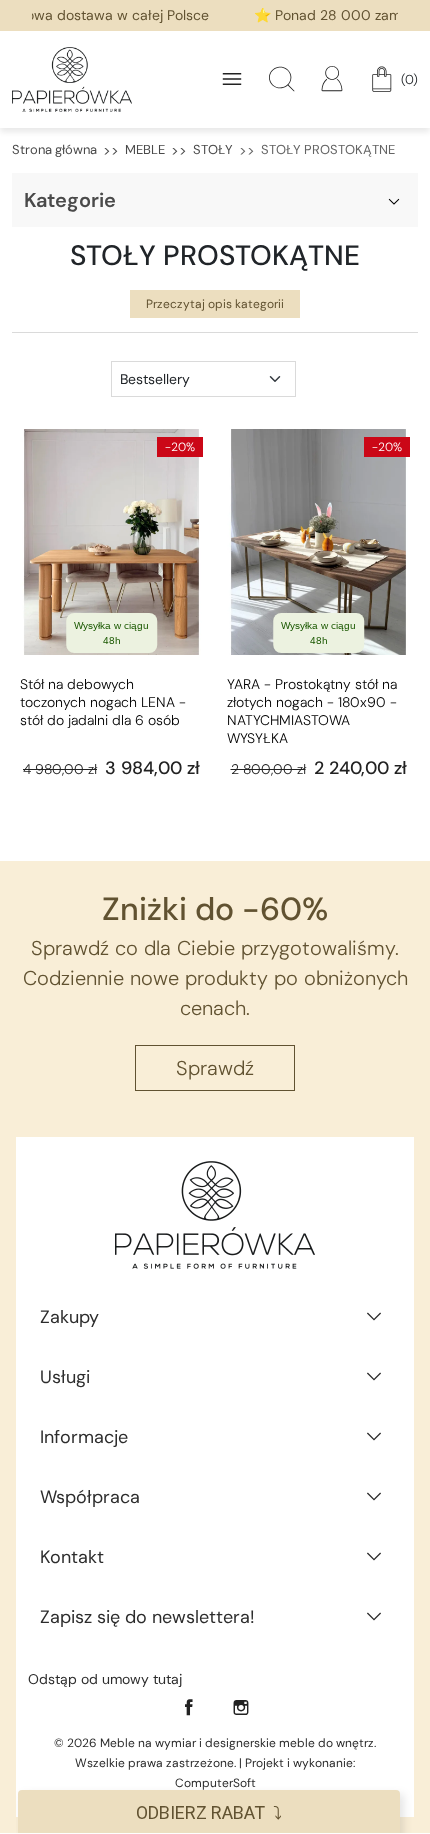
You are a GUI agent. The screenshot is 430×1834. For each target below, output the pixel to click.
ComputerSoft (215, 1783)
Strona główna (54, 149)
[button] (282, 79)
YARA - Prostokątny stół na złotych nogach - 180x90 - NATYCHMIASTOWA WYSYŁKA (312, 711)
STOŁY (213, 149)
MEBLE (145, 149)
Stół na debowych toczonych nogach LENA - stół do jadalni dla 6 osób (103, 702)
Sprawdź (215, 1068)
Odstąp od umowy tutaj (105, 1679)
